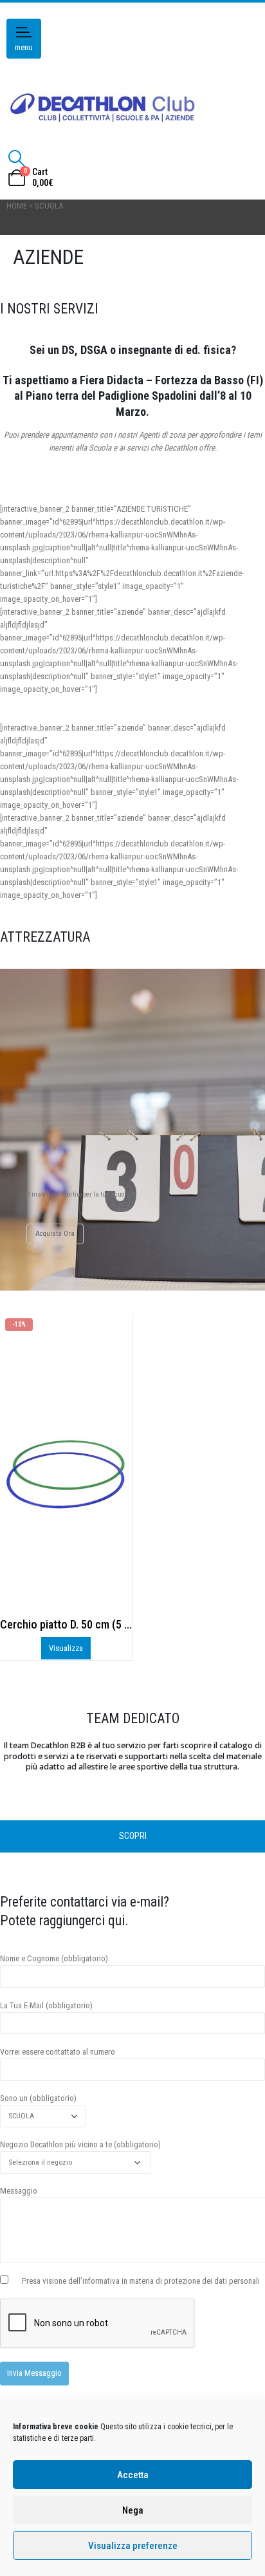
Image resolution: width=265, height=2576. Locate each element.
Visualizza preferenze (133, 2546)
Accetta (133, 2475)
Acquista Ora (55, 1234)
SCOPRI (133, 1836)
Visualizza (66, 1648)
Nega (133, 2510)
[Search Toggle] (16, 158)
